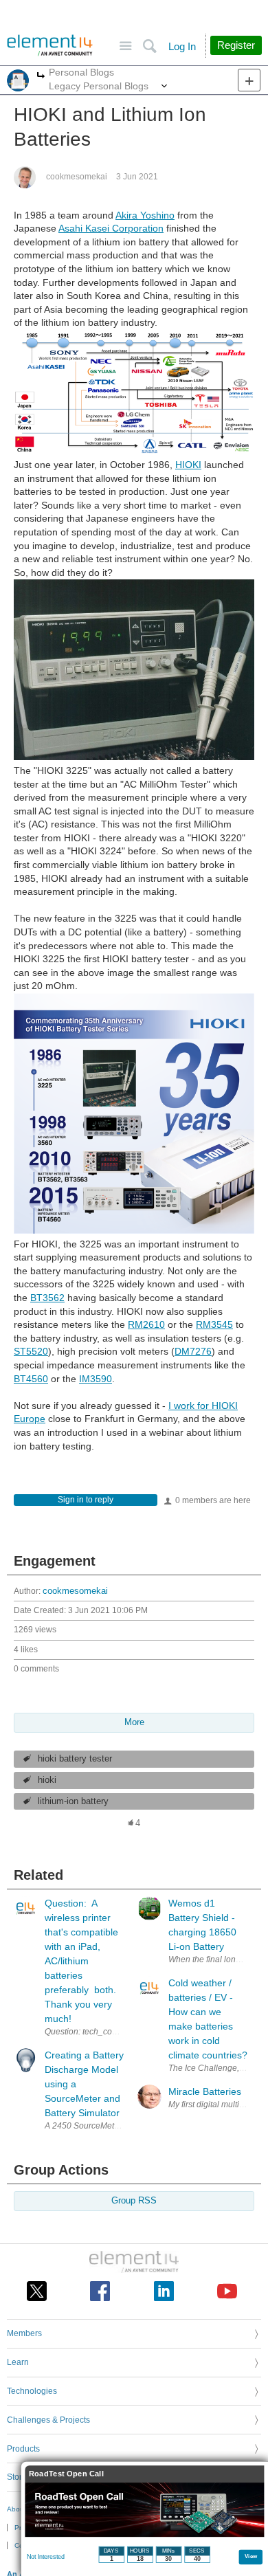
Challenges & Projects (48, 2420)
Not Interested (46, 2557)
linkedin (164, 2291)
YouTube (227, 2291)
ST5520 (31, 1351)
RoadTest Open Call (66, 2474)
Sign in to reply (86, 1500)
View (251, 2556)
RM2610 (146, 1324)
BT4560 (31, 1379)
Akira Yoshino (145, 215)
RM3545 (214, 1324)
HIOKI (188, 465)
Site (125, 46)
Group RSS (134, 2201)
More (41, 77)
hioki (47, 1780)
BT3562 (47, 1298)
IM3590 (96, 1379)
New (249, 80)
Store (17, 2477)
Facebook (100, 2291)
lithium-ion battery (73, 1801)
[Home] (50, 45)
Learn (18, 2362)
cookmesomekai (77, 177)
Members (24, 2333)
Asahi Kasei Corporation (111, 228)
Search (149, 46)
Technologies (32, 2391)
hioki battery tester (75, 1759)
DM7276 (193, 1351)
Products (23, 2449)
